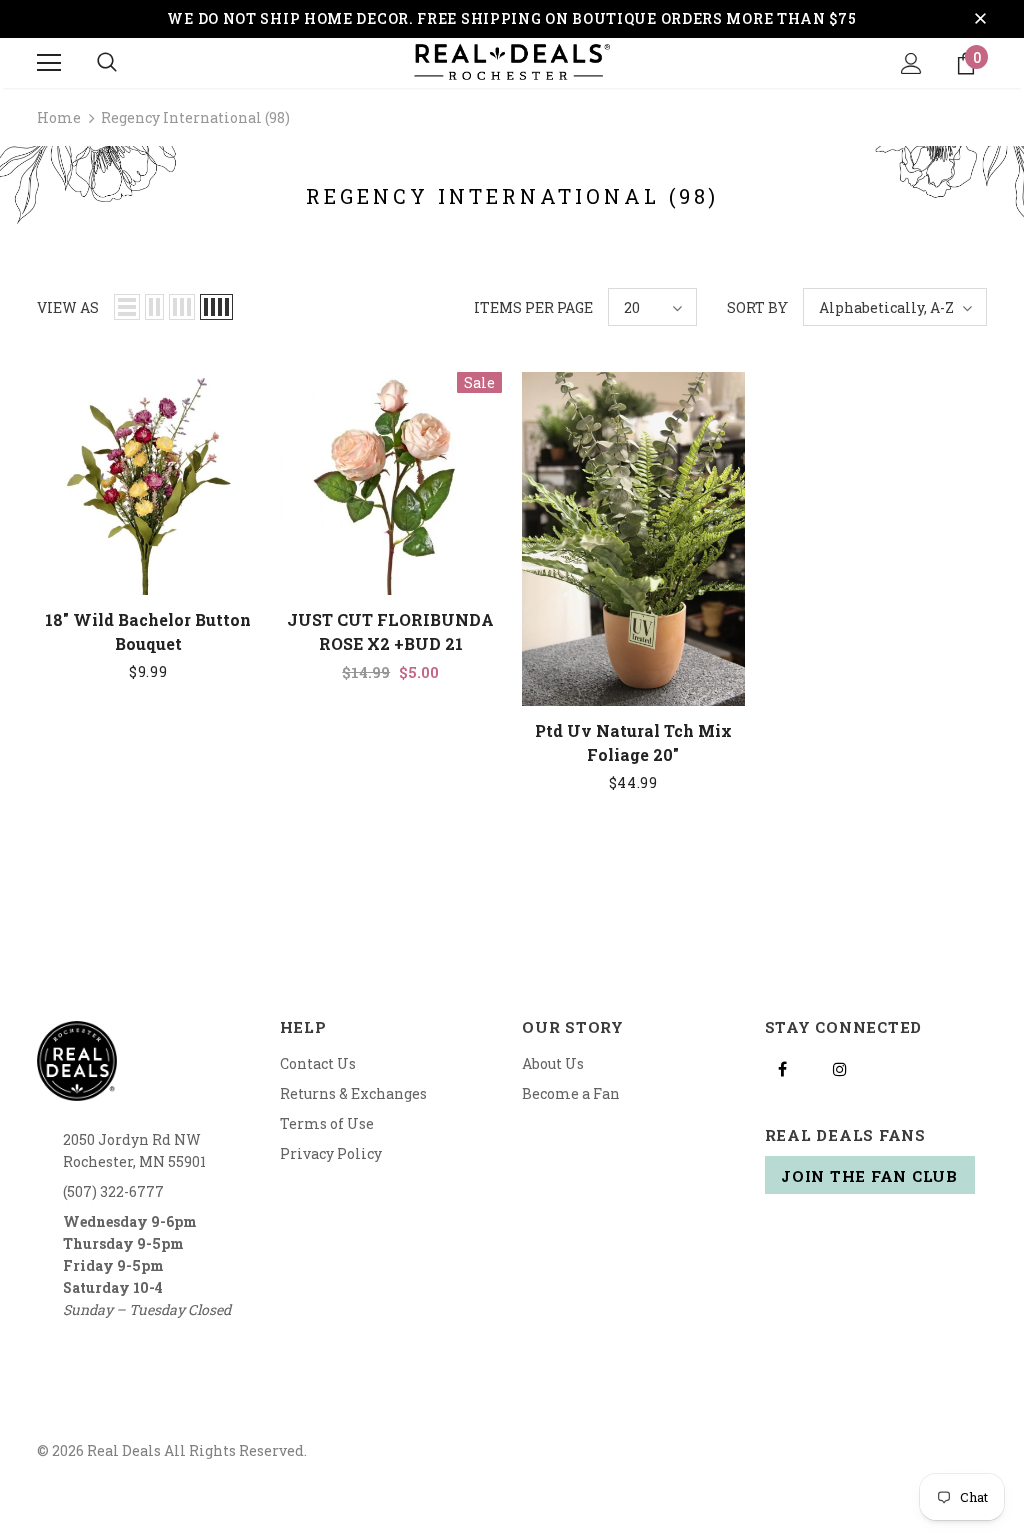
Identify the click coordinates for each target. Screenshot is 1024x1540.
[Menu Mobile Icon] (49, 63)
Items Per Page (533, 307)
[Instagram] (840, 1068)
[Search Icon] (107, 63)
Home (59, 117)
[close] (980, 19)
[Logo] (512, 62)
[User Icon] (911, 63)
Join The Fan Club (869, 1176)
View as (68, 307)
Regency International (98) (195, 117)
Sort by (757, 307)
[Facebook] (783, 1068)
